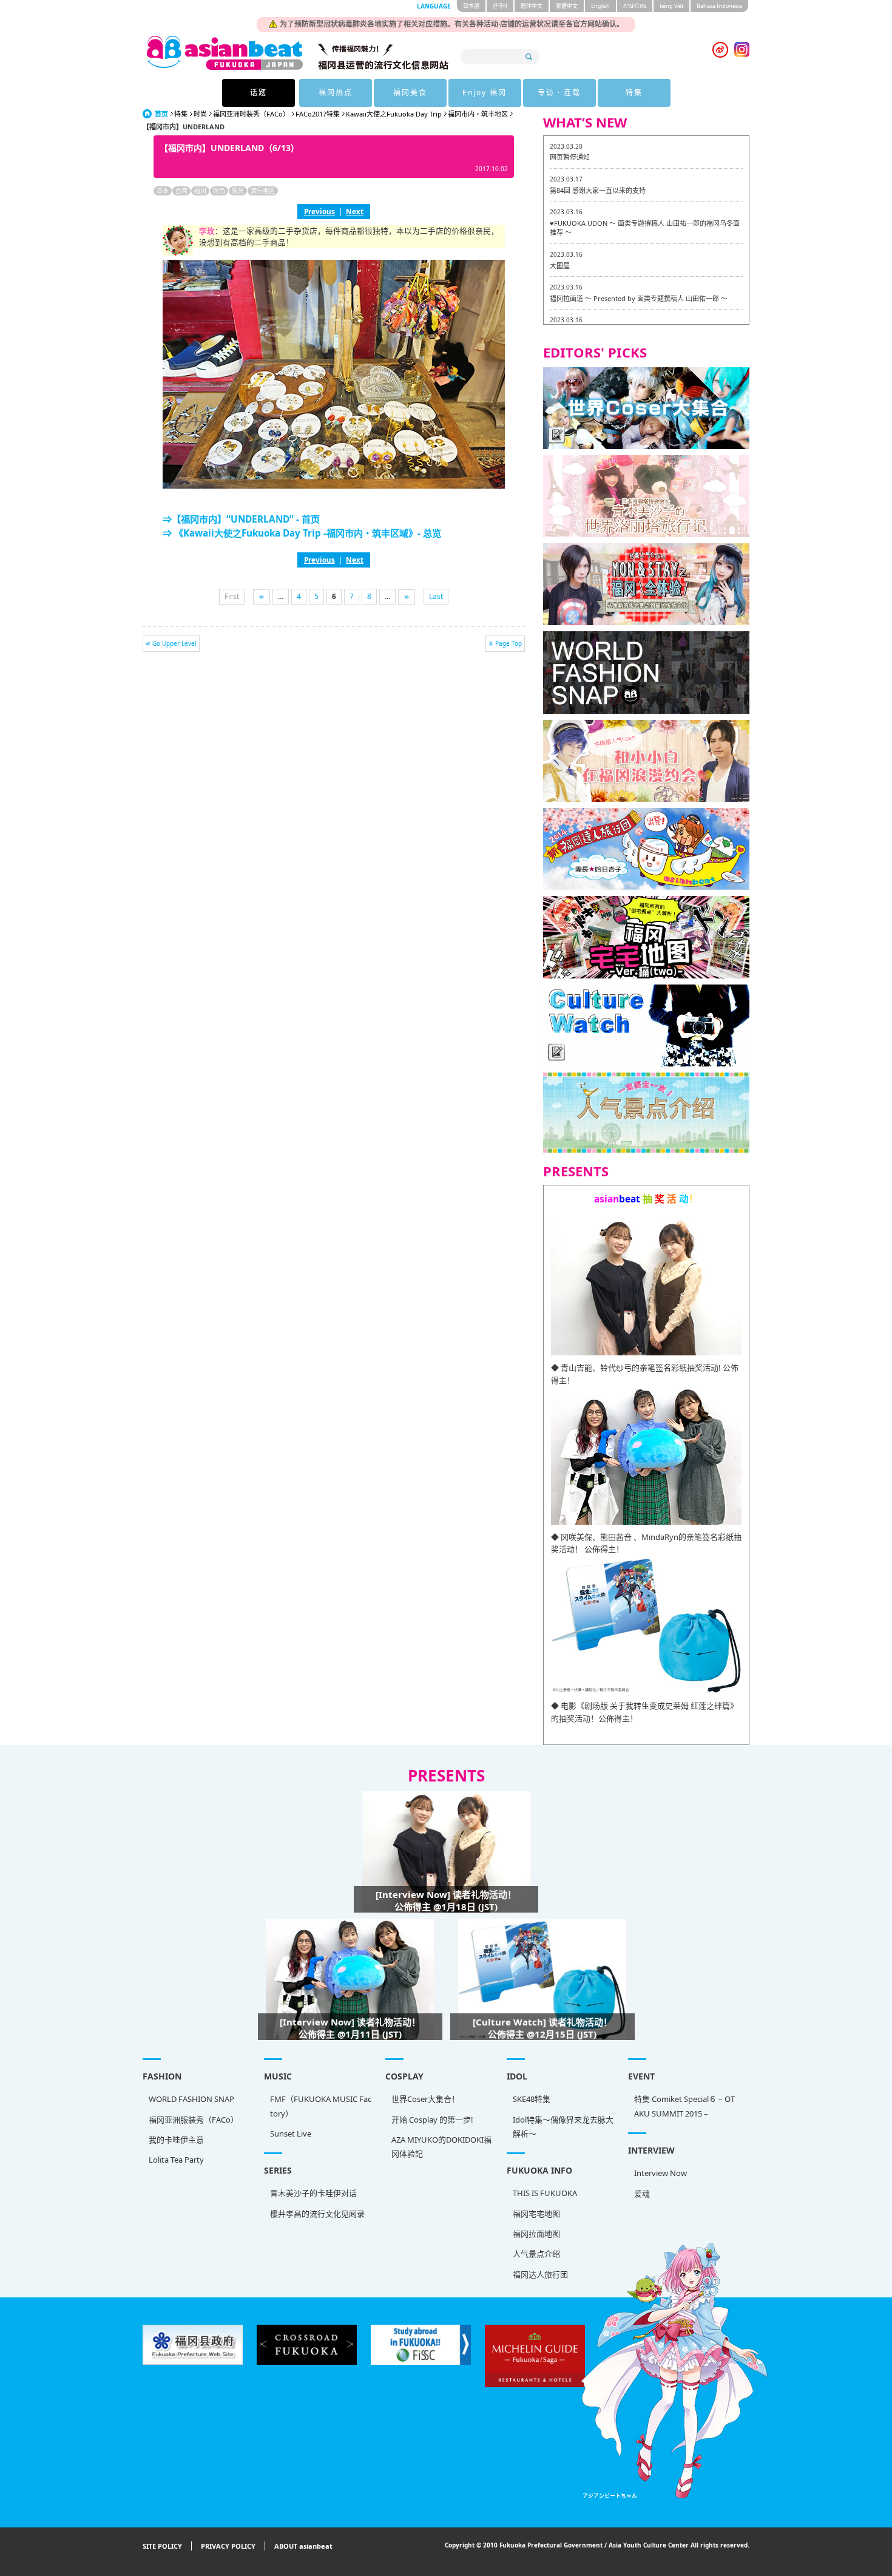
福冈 (200, 191)
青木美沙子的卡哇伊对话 (313, 2193)
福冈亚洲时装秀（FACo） (251, 114)
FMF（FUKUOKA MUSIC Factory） (321, 2106)
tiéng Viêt (671, 6)
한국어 (500, 6)
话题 (258, 93)
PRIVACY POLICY (228, 2546)
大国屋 (560, 266)
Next (355, 211)
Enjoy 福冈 (485, 93)
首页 (161, 114)
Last (436, 596)
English (600, 6)
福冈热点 (336, 93)
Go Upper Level (174, 643)
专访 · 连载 (559, 93)
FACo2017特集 (318, 114)
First (232, 596)
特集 (634, 93)
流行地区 (263, 191)
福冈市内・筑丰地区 (478, 114)
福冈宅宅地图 (536, 2214)
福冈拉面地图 (536, 2234)
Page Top (509, 643)
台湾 (181, 191)
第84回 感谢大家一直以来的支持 (598, 190)
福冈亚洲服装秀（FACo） (194, 2120)
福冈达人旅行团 (540, 2274)
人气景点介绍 (536, 2254)
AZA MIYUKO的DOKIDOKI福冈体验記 (441, 2147)
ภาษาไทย (635, 6)
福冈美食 (410, 93)
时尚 (200, 114)
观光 (238, 191)
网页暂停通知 (570, 157)
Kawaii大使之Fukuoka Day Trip (394, 114)
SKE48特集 (532, 2099)
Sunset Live (291, 2134)
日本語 (471, 6)
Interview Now (661, 2173)
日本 (163, 191)
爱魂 (642, 2194)
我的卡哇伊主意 (176, 2140)
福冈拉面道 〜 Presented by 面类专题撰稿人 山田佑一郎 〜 (639, 298)
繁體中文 (567, 6)
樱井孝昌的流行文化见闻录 (317, 2214)
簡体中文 (532, 6)
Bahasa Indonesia (719, 6)
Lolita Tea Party (176, 2160)
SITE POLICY (162, 2546)
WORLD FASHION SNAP (191, 2099)
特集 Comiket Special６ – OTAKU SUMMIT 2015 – (684, 2106)
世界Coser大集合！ (425, 2099)
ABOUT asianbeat (303, 2546)
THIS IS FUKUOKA (545, 2193)
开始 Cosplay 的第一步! (432, 2120)
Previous (319, 211)
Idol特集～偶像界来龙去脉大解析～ (563, 2127)
